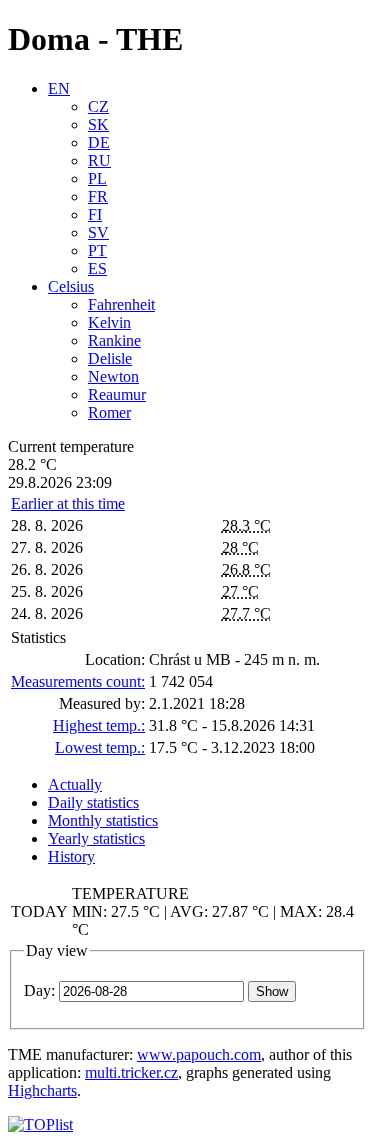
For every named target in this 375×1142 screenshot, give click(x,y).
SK (98, 124)
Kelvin (109, 322)
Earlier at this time (68, 503)
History (71, 856)
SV (98, 232)
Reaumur (117, 394)
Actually (75, 784)
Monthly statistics (103, 820)
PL (97, 178)
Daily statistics (93, 802)
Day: (39, 990)
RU (99, 160)
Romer (109, 412)
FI (95, 214)
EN (59, 88)
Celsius (71, 286)
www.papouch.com (199, 1054)
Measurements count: (78, 681)
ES (97, 268)
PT (97, 250)
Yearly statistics (96, 838)
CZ (98, 106)
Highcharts (42, 1090)
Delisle (110, 358)
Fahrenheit (121, 304)
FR (98, 196)
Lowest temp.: (100, 747)
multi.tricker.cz (131, 1072)
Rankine (114, 340)
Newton (113, 376)
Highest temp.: (99, 725)
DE (99, 142)
